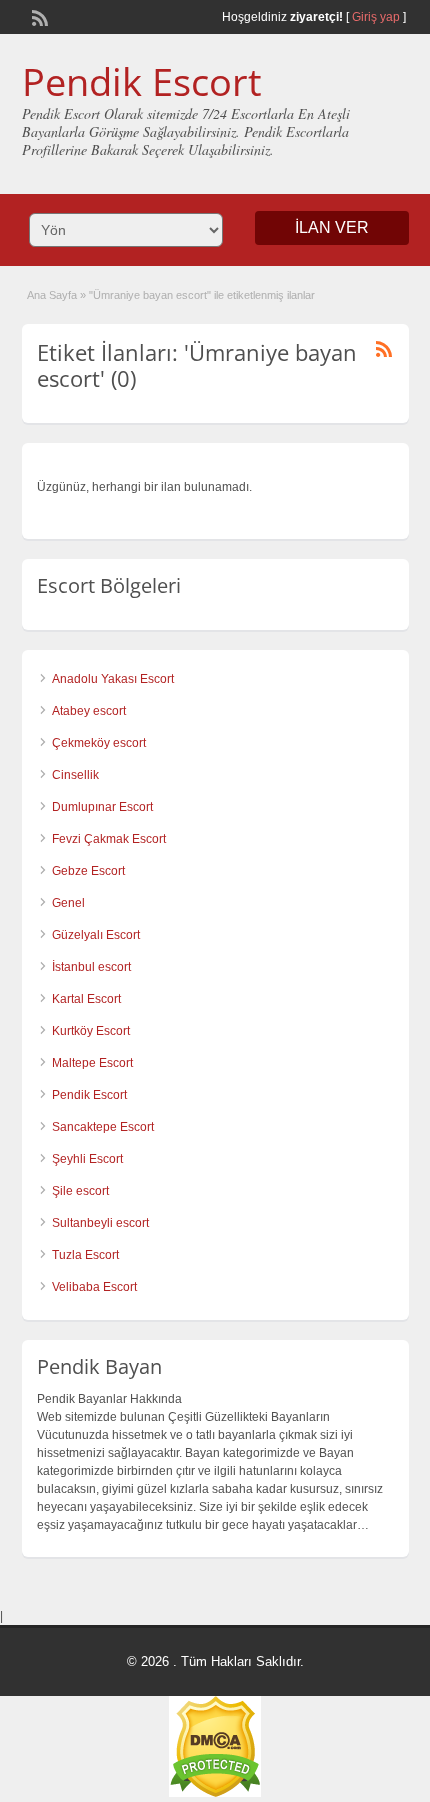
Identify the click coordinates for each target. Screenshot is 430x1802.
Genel (68, 903)
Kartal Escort (86, 999)
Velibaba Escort (94, 1287)
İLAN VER (332, 227)
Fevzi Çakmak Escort (109, 839)
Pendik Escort (142, 81)
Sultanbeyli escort (100, 1223)
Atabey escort (89, 711)
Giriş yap (376, 17)
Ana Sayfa (52, 295)
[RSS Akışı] (38, 16)
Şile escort (80, 1191)
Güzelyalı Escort (96, 935)
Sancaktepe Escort (103, 1127)
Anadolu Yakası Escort (113, 679)
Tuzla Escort (85, 1255)
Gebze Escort (88, 871)
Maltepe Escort (92, 1063)
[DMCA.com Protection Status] (215, 1793)
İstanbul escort (91, 967)
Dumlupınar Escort (102, 807)
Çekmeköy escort (99, 743)
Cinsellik (75, 775)
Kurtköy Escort (91, 1031)
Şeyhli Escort (87, 1159)
